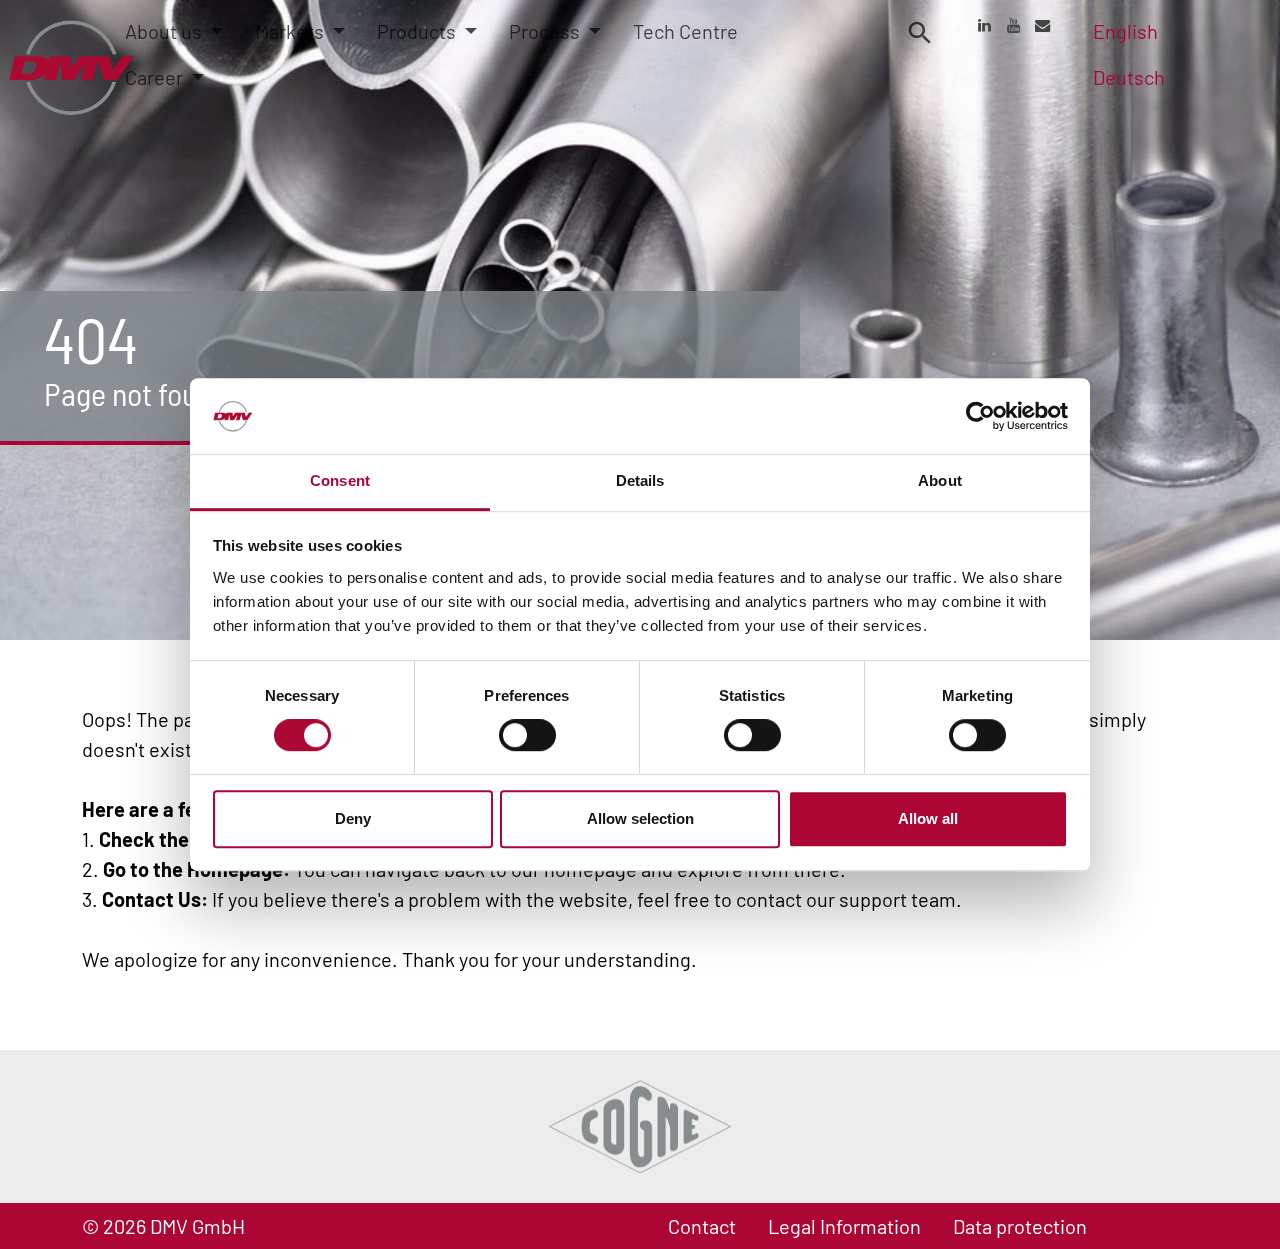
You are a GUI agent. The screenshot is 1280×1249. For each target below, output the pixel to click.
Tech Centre (685, 31)
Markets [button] (291, 31)
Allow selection (640, 818)
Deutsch (1129, 77)
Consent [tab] (340, 481)
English (1125, 31)
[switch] (527, 735)
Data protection (1020, 1226)
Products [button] (418, 31)
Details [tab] (640, 481)
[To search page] (920, 31)
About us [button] (165, 31)
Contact (702, 1226)
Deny (353, 818)
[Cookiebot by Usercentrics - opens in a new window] (980, 416)
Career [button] (156, 77)
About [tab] (940, 481)
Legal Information (844, 1226)
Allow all (928, 818)
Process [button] (546, 31)
